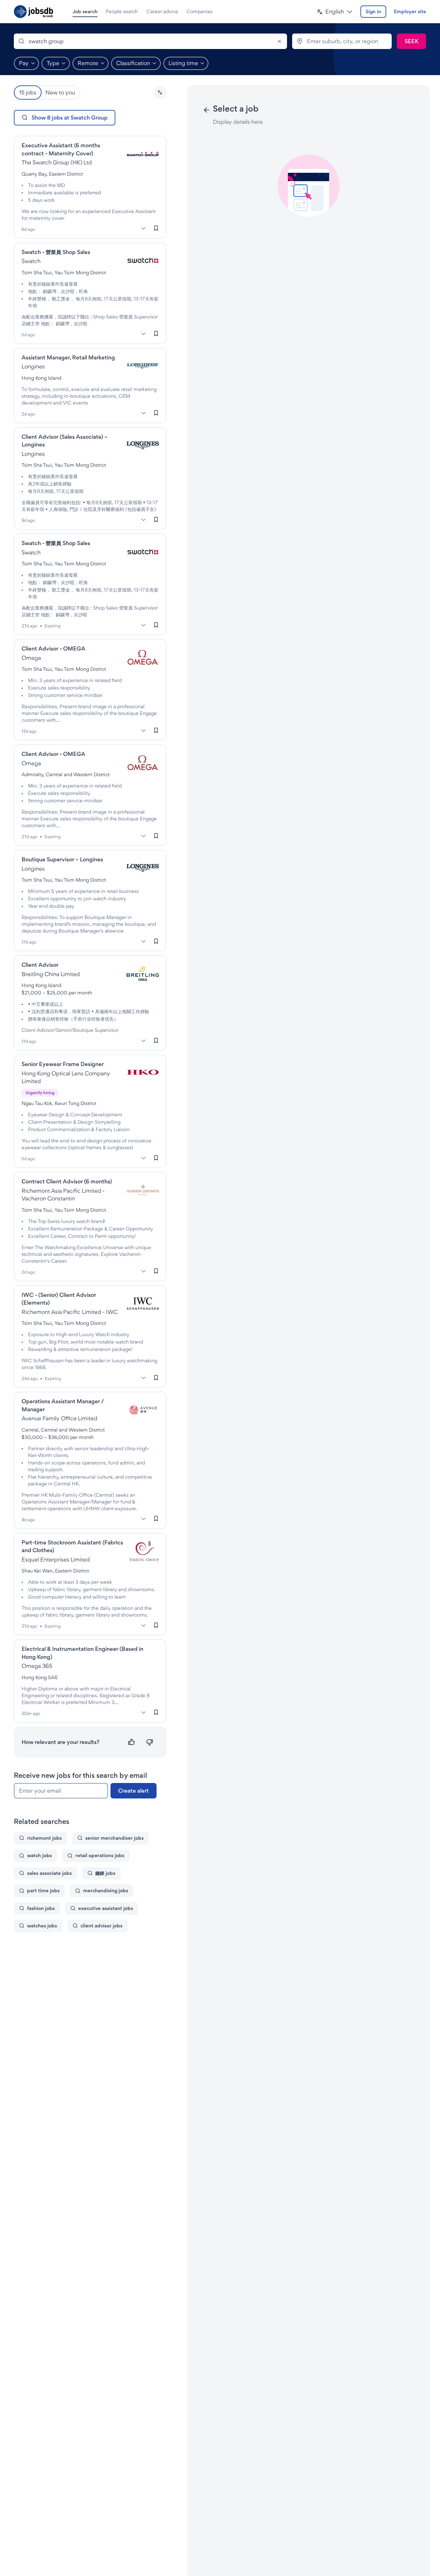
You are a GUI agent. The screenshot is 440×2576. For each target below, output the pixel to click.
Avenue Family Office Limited (59, 1418)
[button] (335, 12)
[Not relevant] (150, 1742)
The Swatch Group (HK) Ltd (57, 162)
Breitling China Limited (51, 974)
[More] (144, 229)
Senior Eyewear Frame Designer (63, 1064)
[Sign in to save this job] (156, 228)
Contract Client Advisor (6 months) (67, 1181)
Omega (31, 658)
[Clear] (279, 41)
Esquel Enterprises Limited (56, 1559)
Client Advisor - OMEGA (53, 648)
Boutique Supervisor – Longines (62, 859)
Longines (33, 366)
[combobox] (150, 41)
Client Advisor (40, 965)
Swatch (31, 261)
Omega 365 (37, 1666)
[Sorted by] (160, 93)
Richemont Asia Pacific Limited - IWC (70, 1312)
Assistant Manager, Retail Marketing (68, 357)
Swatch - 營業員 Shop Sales (56, 252)
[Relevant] (132, 1742)
